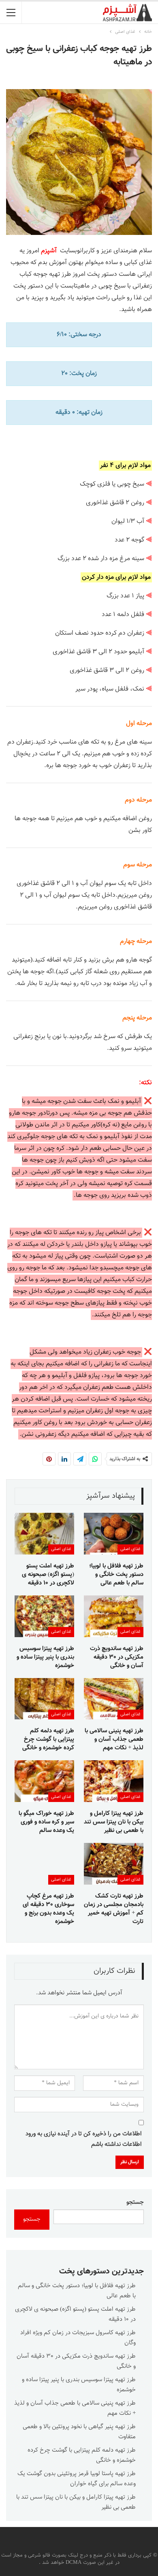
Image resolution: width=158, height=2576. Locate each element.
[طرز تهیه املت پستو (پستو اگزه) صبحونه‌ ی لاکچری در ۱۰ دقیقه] (44, 1534)
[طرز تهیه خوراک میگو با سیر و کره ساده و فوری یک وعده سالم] (44, 1781)
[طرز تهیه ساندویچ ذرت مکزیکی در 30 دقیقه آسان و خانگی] (114, 1616)
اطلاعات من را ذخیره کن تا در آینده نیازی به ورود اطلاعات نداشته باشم (84, 2139)
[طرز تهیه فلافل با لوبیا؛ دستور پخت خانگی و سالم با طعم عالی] (114, 1534)
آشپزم (49, 251)
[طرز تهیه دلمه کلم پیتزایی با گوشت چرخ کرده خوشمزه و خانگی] (44, 1699)
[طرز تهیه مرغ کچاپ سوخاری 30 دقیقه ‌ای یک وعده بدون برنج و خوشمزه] (44, 1864)
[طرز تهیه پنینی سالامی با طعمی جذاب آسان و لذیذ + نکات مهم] (114, 1699)
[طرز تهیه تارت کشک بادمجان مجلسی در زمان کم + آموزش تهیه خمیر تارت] (114, 1864)
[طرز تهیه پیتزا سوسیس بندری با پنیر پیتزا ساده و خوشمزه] (44, 1616)
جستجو (135, 2202)
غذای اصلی (130, 1549)
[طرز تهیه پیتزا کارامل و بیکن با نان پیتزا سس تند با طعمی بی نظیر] (114, 1781)
